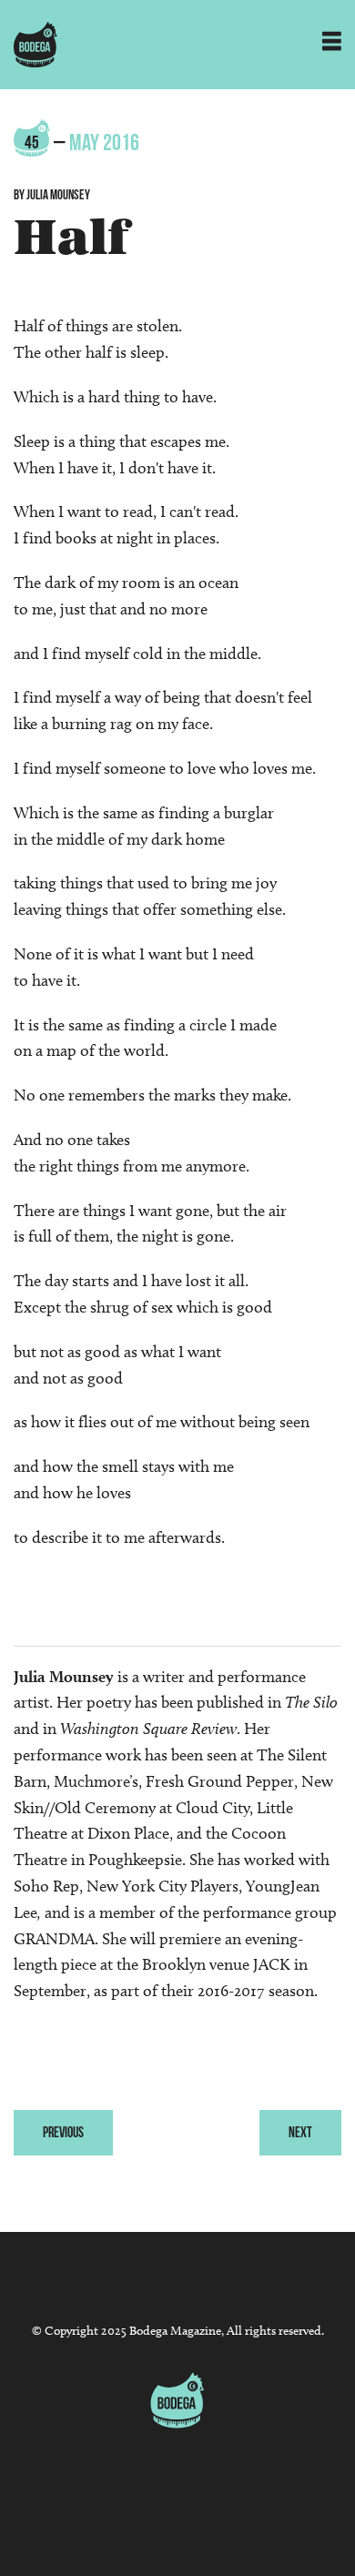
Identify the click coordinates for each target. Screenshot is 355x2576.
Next (300, 2132)
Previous (63, 2132)
